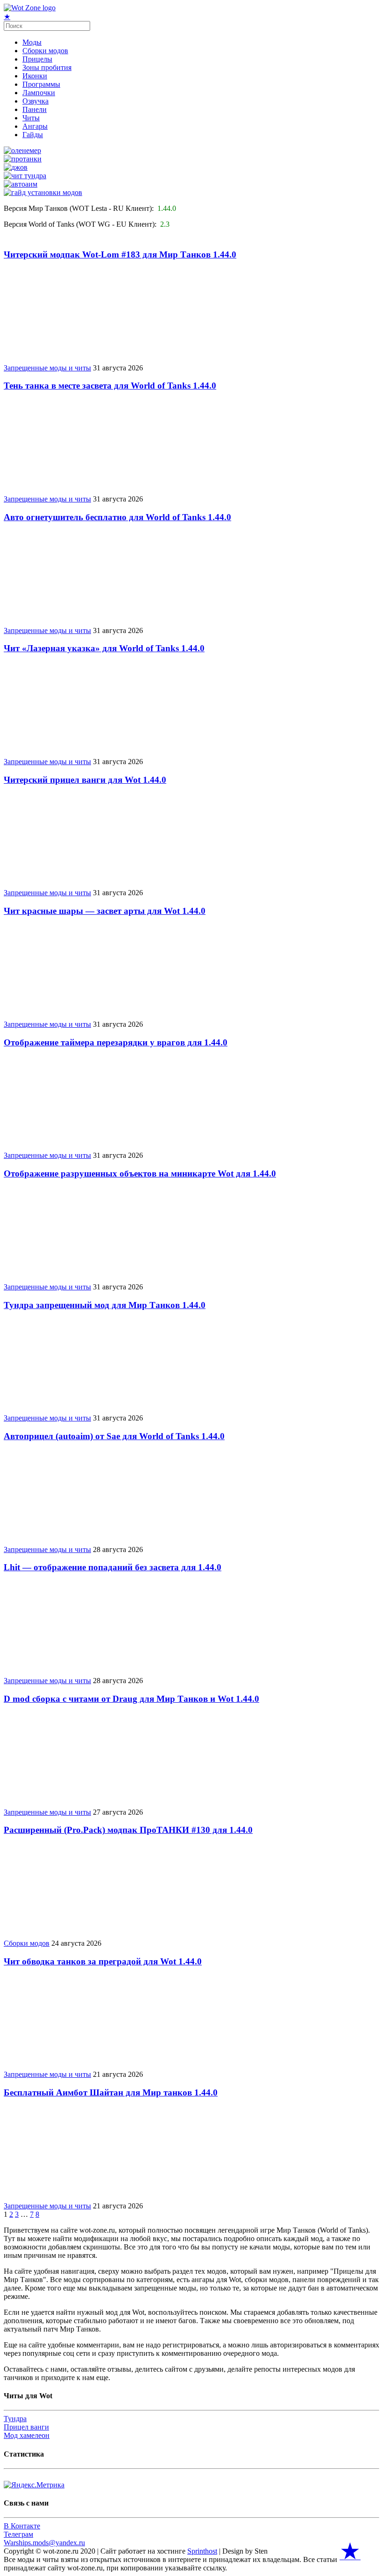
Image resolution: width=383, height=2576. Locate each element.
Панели (35, 109)
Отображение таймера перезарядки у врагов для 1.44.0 (116, 1042)
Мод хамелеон (27, 2435)
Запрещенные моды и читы (47, 368)
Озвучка (35, 101)
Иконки (35, 76)
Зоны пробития (47, 67)
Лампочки (39, 93)
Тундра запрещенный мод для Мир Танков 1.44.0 (105, 1305)
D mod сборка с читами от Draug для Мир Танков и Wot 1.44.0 (131, 1699)
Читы (31, 118)
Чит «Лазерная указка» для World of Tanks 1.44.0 (104, 648)
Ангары (35, 126)
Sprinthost (202, 2551)
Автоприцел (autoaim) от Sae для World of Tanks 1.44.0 (114, 1436)
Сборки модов (45, 51)
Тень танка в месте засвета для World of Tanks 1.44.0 (110, 386)
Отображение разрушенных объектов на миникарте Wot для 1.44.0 (140, 1173)
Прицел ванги (26, 2427)
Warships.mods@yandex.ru (44, 2543)
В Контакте (22, 2526)
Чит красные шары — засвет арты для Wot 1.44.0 (105, 911)
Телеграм (18, 2534)
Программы (41, 84)
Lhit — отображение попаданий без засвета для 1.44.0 (113, 1567)
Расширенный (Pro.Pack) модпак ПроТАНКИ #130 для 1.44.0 (128, 1830)
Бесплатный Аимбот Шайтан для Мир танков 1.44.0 (111, 2092)
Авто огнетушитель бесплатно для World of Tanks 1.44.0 (117, 517)
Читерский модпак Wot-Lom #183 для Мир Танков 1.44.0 (120, 254)
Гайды (33, 135)
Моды (32, 42)
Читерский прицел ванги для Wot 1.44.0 (85, 780)
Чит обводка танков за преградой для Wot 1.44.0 (103, 1961)
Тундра (15, 2419)
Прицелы (37, 59)
